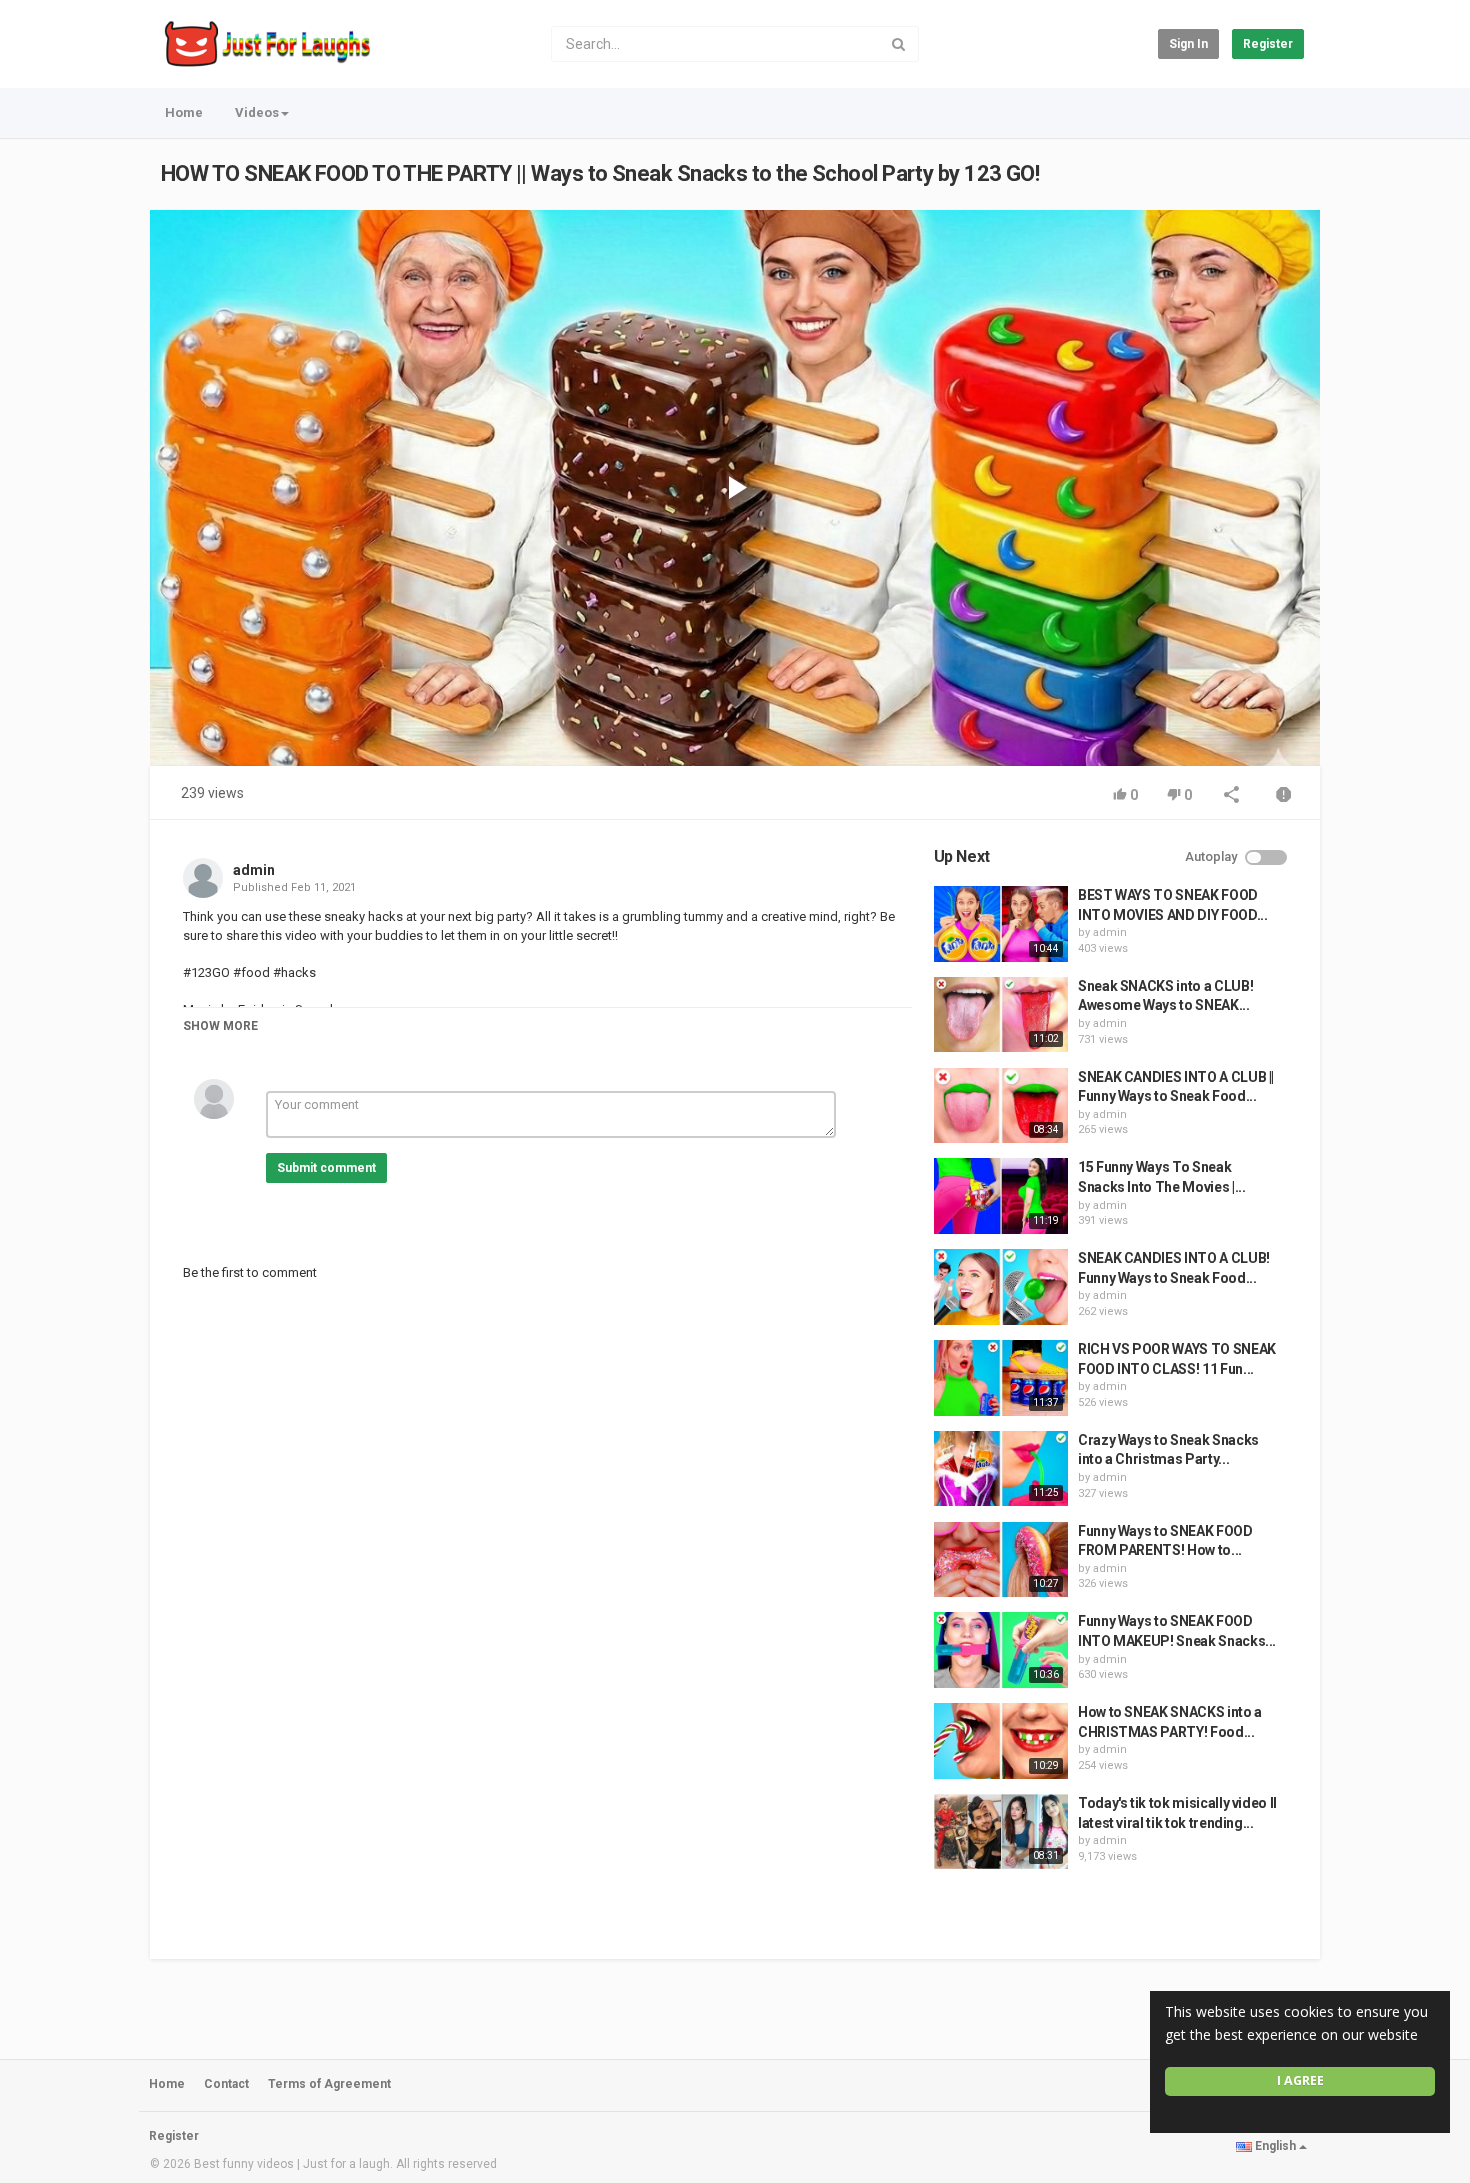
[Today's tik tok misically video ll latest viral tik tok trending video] (1001, 1832)
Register (1268, 44)
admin (254, 870)
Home (184, 112)
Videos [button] (257, 112)
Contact (226, 2084)
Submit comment (326, 1168)
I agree (1300, 2080)
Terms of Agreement (329, 2084)
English (1275, 2146)
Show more (220, 1026)
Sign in (1188, 44)
